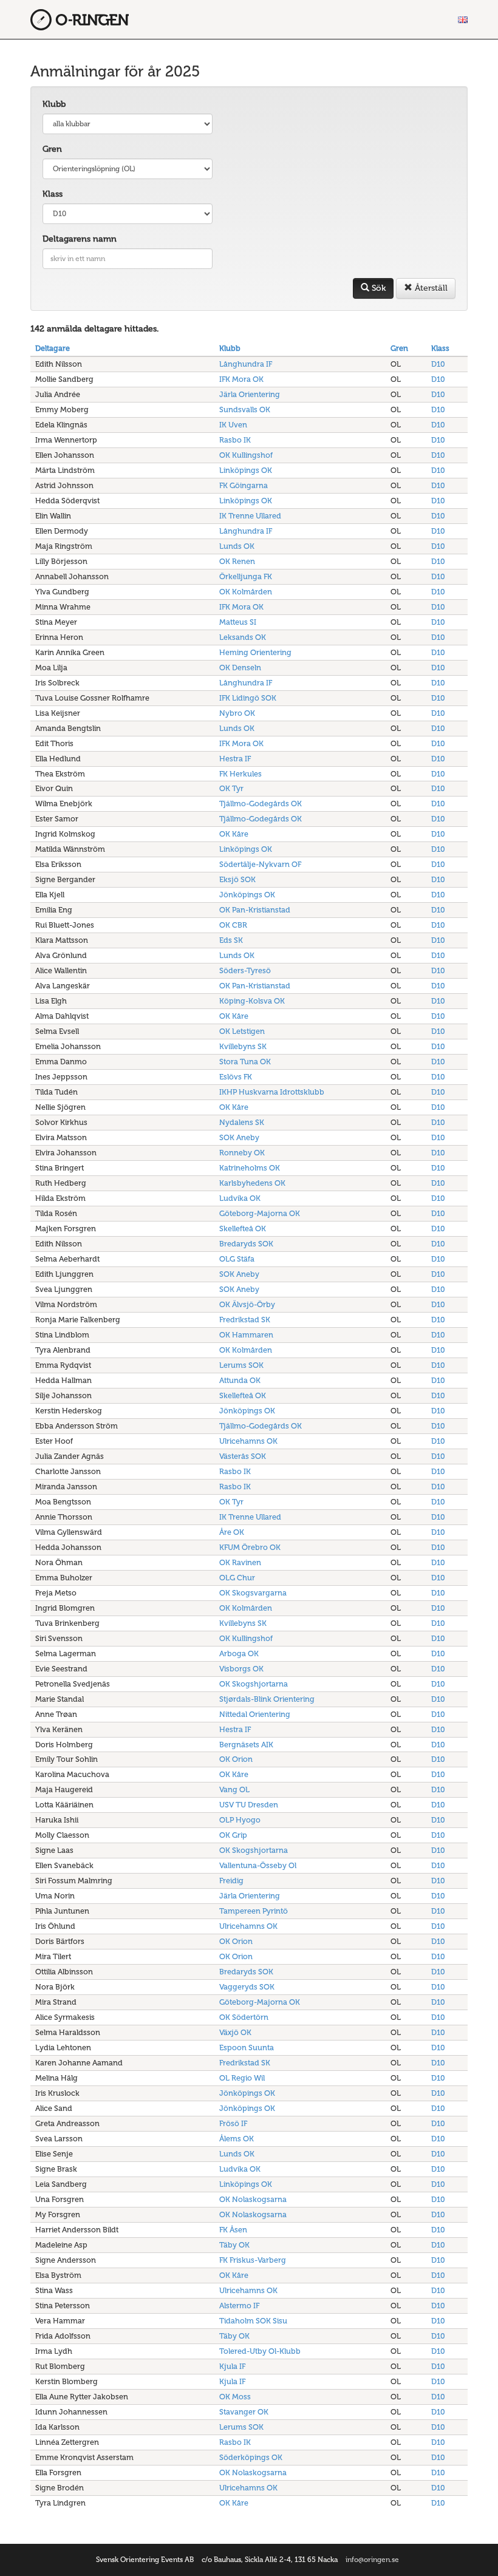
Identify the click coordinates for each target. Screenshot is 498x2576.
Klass (53, 194)
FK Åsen (233, 2230)
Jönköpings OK (247, 895)
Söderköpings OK (251, 2457)
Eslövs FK (236, 1077)
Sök (377, 288)
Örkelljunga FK (246, 576)
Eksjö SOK (237, 879)
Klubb (54, 104)
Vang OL (234, 1789)
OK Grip (233, 1835)
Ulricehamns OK (248, 1441)
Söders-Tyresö (245, 970)
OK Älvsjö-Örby (247, 1304)
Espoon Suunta (247, 2048)
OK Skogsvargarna (253, 1593)
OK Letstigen (242, 1031)
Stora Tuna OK (245, 1062)
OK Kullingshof (246, 455)
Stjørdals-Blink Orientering (267, 1699)
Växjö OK (235, 2032)
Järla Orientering (250, 394)
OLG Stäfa (237, 1259)
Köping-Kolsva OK (252, 1001)
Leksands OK (243, 637)
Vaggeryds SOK (247, 1987)
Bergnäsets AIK (246, 1745)
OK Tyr (231, 788)
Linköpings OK (246, 470)
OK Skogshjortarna (254, 1684)
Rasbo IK (235, 440)
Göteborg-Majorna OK (260, 1213)
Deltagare (53, 348)
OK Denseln (240, 668)
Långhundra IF (246, 364)
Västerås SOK (243, 1456)
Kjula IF (232, 2366)
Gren (52, 149)
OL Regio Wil (242, 2078)
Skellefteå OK (243, 1229)
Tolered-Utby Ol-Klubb (260, 2351)
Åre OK (232, 1532)
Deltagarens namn (80, 239)
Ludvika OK (240, 1198)
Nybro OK (237, 713)
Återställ (430, 288)
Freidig (231, 1881)
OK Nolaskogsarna (253, 2199)
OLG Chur (237, 1578)
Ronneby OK (242, 1153)
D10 (438, 364)
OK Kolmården (246, 592)
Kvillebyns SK (243, 1046)
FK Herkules (240, 774)
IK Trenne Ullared (250, 516)
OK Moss (235, 2397)
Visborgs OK (241, 1669)
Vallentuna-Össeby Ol (258, 1865)
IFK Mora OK (241, 379)
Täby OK (234, 2245)
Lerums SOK (241, 1365)
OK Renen (237, 561)
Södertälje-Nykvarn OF (260, 864)
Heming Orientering (255, 652)
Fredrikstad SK (245, 1320)
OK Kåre (234, 834)
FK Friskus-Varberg (253, 2260)
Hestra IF (235, 759)
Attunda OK (240, 1380)
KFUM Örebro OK (250, 1547)
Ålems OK (237, 2139)
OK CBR (233, 925)
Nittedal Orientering (255, 1714)
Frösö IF (233, 2123)
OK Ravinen (240, 1562)
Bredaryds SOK (246, 1244)
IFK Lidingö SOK (248, 698)
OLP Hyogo (240, 1820)
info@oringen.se (372, 2560)
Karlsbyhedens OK (252, 1183)
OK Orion (236, 1759)
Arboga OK (239, 1653)
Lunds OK (237, 546)
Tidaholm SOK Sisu (253, 2321)
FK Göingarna (244, 485)
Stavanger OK (244, 2412)
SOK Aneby (239, 1137)
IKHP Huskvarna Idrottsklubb (272, 1092)
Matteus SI (238, 622)
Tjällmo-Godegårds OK (261, 804)
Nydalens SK (242, 1122)
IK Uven (233, 425)
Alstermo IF (239, 2306)
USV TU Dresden (249, 1805)
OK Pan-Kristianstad (255, 910)
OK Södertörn (244, 2017)
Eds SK (231, 940)
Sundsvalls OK (245, 410)
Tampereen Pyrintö (254, 1911)
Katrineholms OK (250, 1168)
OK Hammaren (246, 1335)
